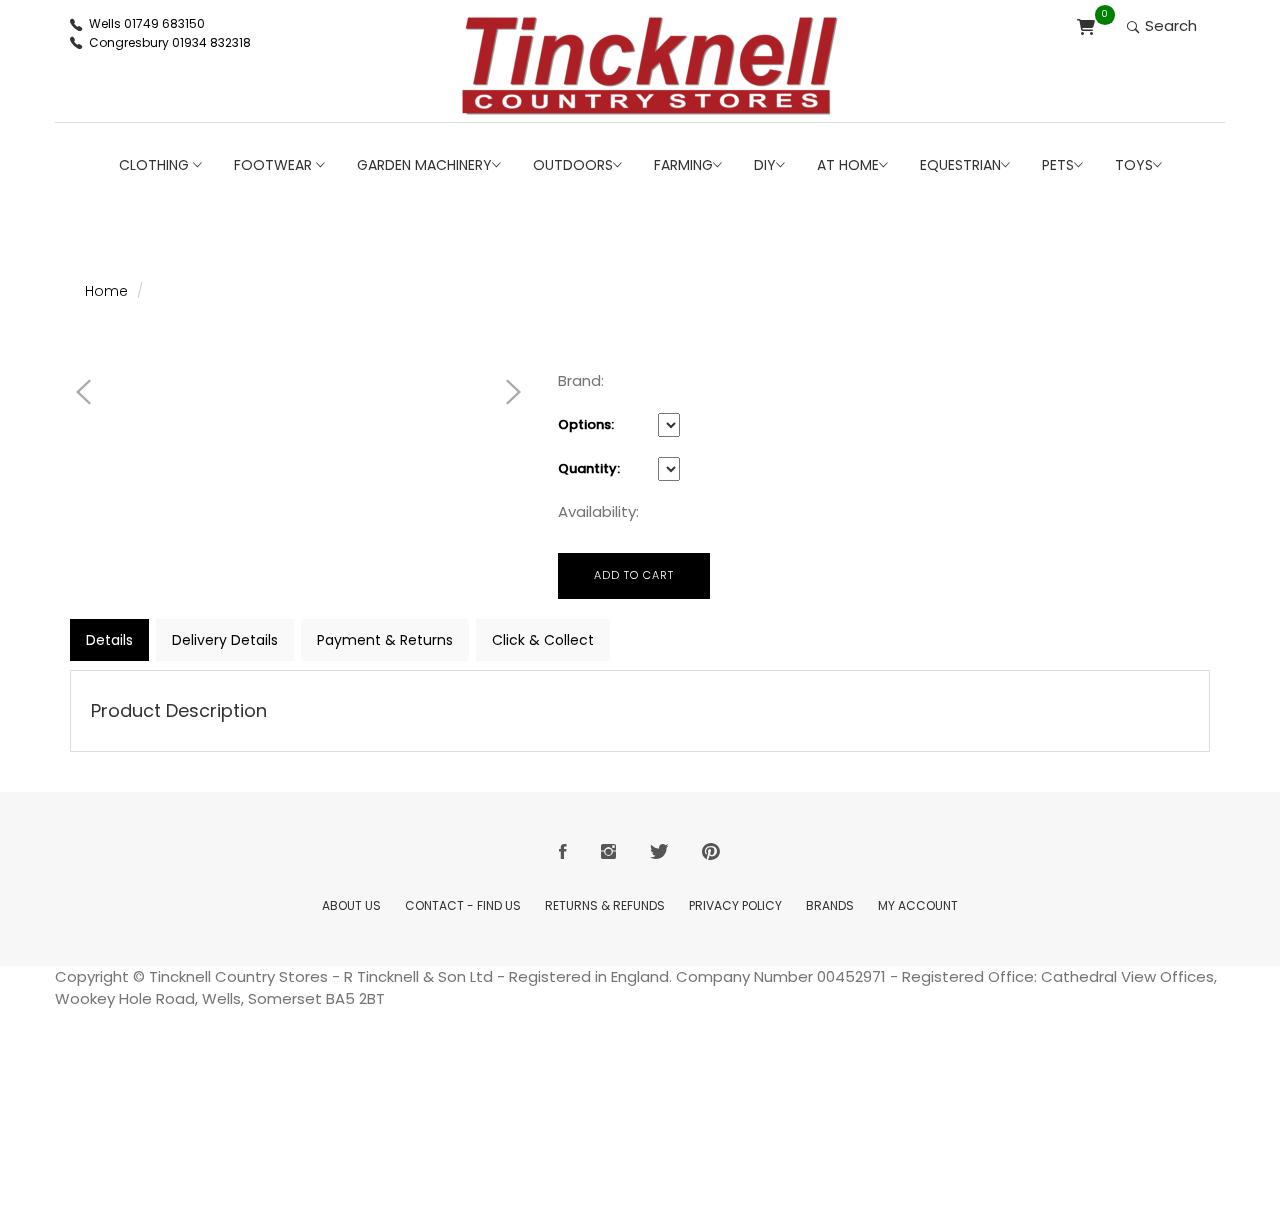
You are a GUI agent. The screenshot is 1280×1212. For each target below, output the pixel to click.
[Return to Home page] (650, 66)
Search (1169, 25)
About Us (351, 905)
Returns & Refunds (605, 905)
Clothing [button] (156, 165)
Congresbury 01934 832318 (170, 42)
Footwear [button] (275, 165)
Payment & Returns (385, 640)
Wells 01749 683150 (147, 23)
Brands (830, 905)
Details (109, 640)
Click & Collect (543, 640)
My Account (918, 905)
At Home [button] (848, 165)
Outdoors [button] (573, 165)
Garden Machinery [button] (424, 165)
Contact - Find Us (463, 905)
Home (106, 291)
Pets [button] (1058, 165)
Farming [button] (683, 165)
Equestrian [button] (960, 165)
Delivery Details (225, 640)
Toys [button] (1134, 165)
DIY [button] (765, 165)
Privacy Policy (735, 905)
